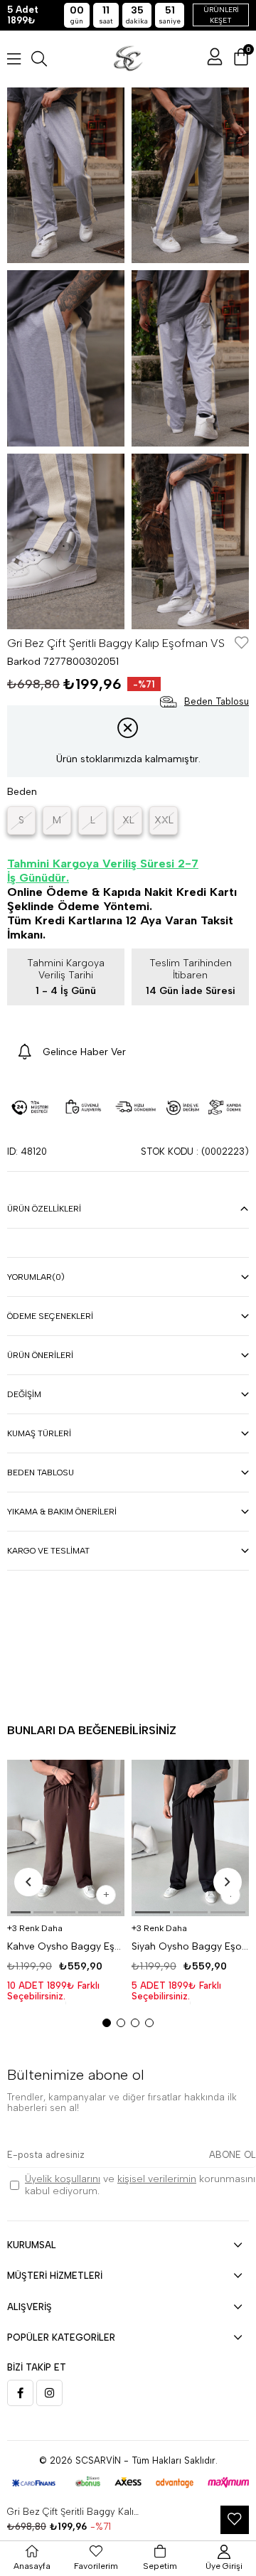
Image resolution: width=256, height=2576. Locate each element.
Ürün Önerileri (40, 1355)
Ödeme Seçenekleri (50, 1316)
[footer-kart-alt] (128, 2483)
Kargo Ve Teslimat (48, 1551)
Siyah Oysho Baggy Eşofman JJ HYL (190, 1946)
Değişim (24, 1394)
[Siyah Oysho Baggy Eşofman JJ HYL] (190, 1838)
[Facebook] (20, 2393)
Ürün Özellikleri (44, 1209)
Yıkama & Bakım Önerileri (62, 1512)
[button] (21, 1912)
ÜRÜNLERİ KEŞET (221, 15)
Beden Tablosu (41, 1473)
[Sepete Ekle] (106, 1895)
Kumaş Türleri (39, 1433)
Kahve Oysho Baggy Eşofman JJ (66, 1946)
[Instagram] (49, 2393)
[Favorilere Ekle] (242, 644)
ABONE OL (233, 2155)
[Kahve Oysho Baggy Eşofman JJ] (66, 1838)
